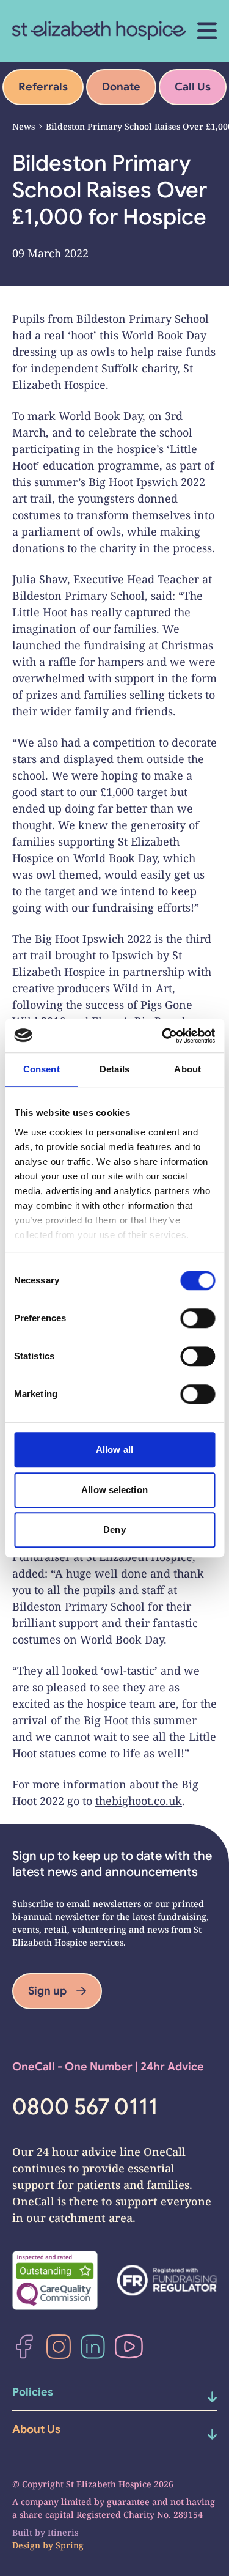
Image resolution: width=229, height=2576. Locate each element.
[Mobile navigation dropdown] (200, 2397)
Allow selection (114, 1490)
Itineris (63, 2532)
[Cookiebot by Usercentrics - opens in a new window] (163, 1036)
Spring (70, 2545)
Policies (33, 2392)
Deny (114, 1530)
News (24, 126)
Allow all (114, 1449)
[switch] (198, 1318)
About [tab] (187, 1069)
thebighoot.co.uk (139, 1801)
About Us (36, 2429)
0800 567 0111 (85, 2107)
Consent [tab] (42, 1069)
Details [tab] (114, 1069)
